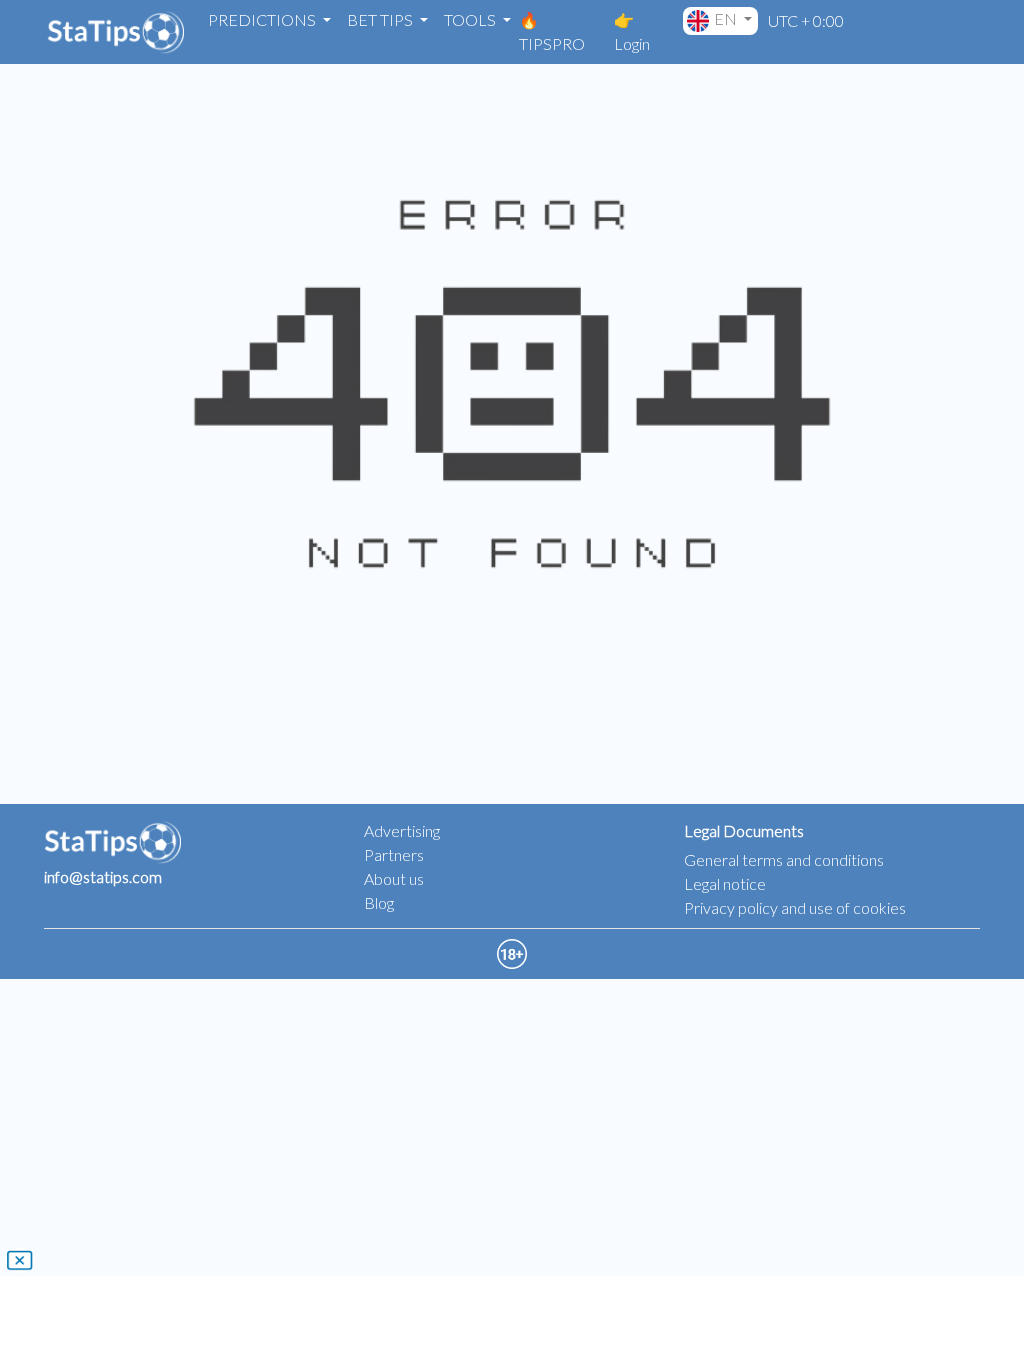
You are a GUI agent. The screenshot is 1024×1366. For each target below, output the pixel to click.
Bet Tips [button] (381, 19)
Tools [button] (471, 19)
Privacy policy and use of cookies (795, 907)
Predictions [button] (263, 19)
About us (394, 878)
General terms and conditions (784, 859)
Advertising (402, 830)
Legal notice (725, 883)
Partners (394, 854)
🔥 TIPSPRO (552, 31)
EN (727, 18)
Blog (379, 902)
